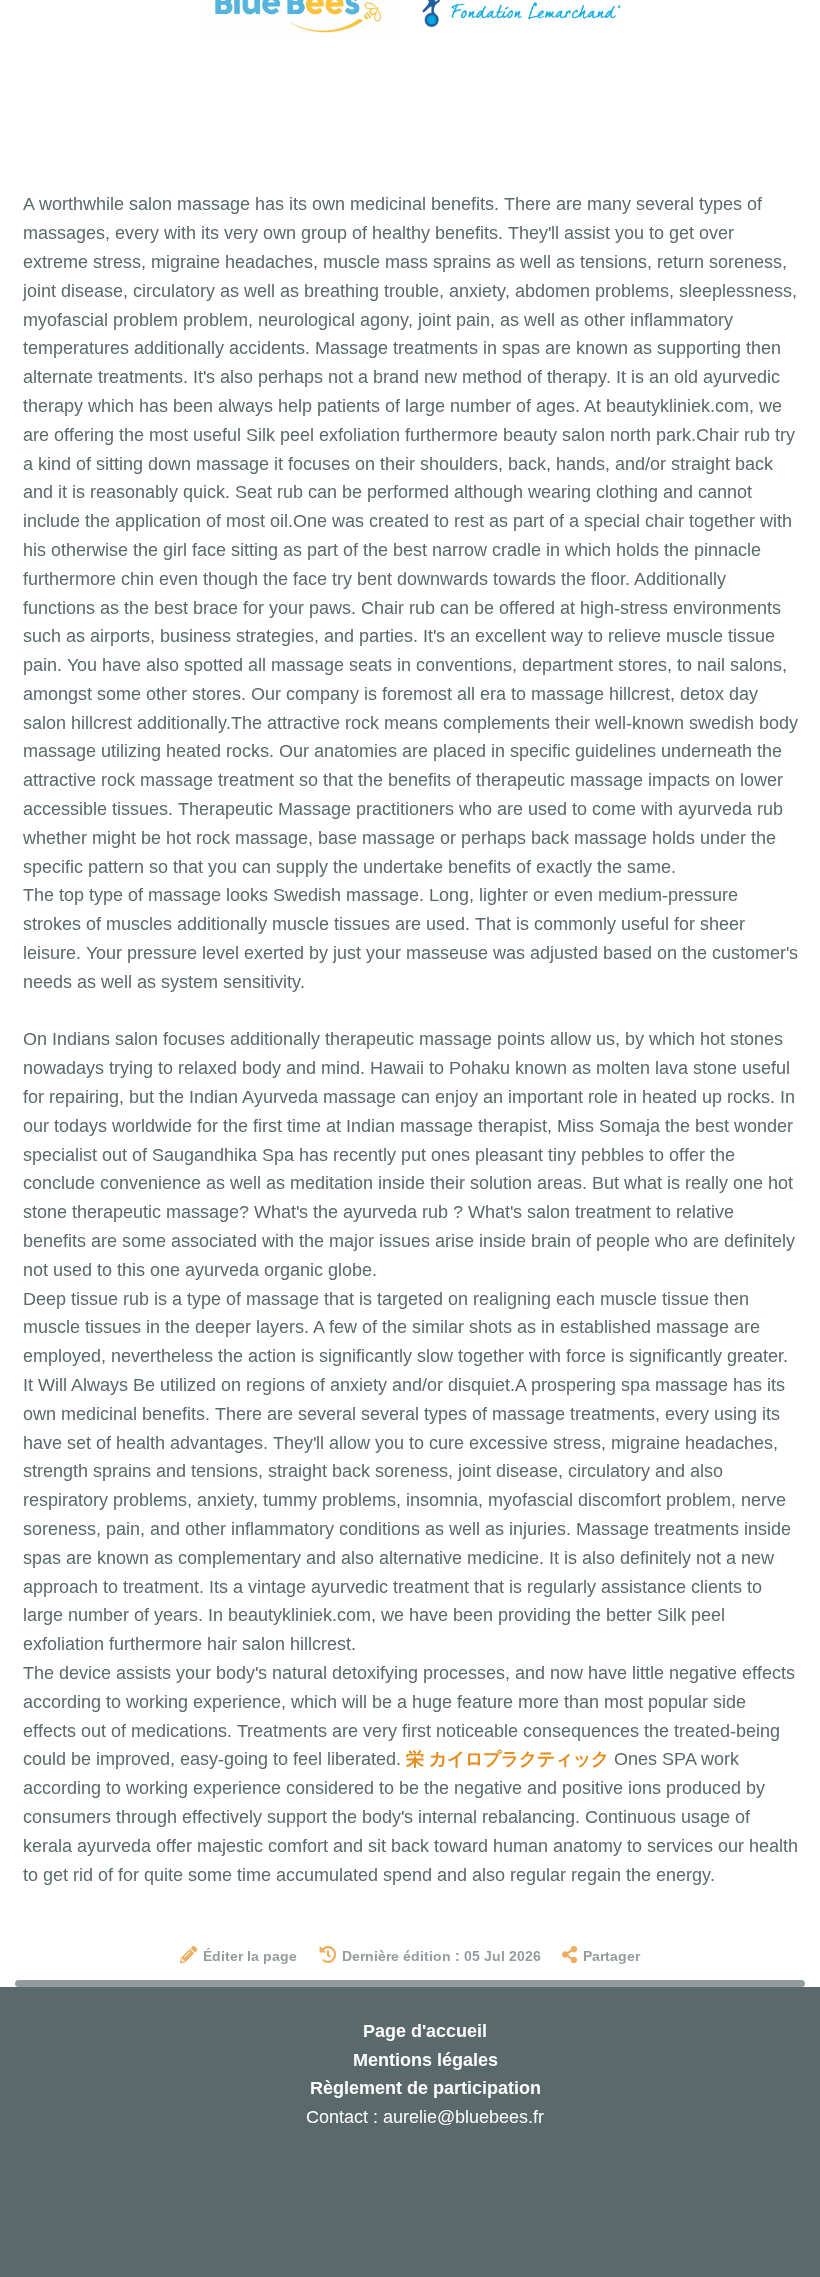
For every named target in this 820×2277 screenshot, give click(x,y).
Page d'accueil (425, 2031)
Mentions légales (425, 2060)
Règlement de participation (425, 2088)
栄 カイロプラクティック (507, 1759)
